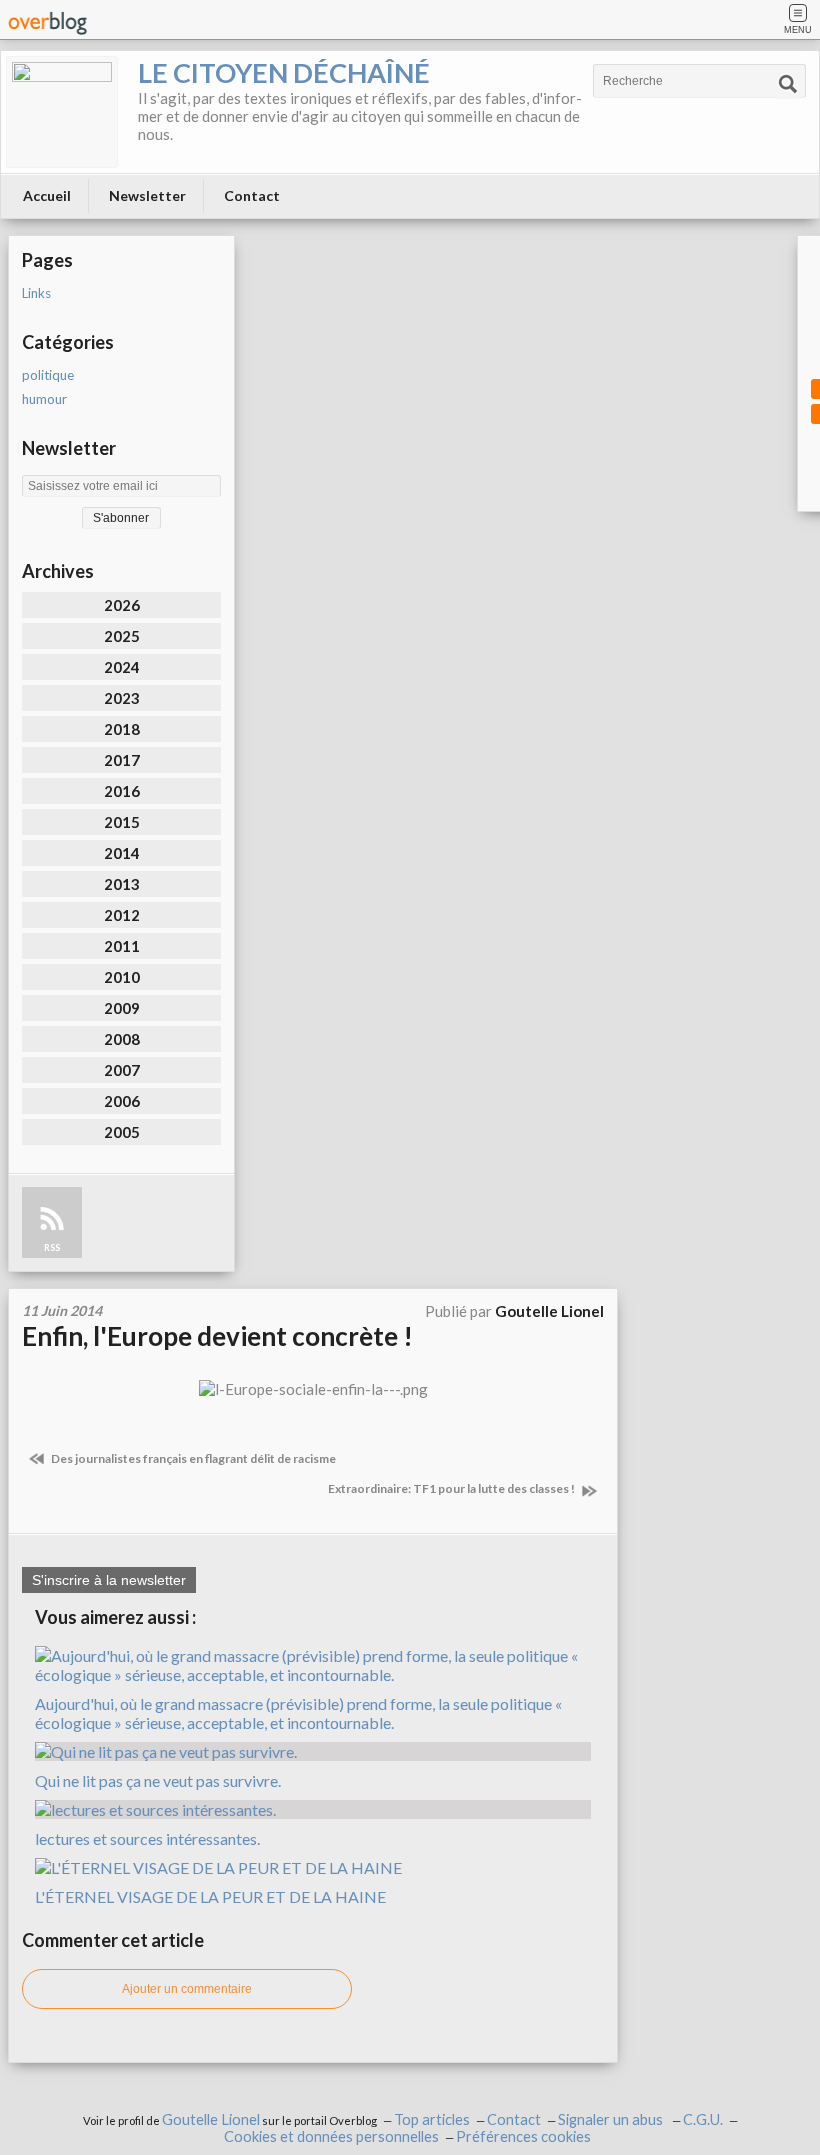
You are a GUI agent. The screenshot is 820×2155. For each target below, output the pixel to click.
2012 (122, 915)
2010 (122, 977)
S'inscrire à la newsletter (109, 1580)
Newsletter (147, 195)
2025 (122, 636)
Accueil (47, 195)
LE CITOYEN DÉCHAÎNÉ (284, 72)
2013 (122, 884)
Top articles (432, 2119)
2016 (122, 791)
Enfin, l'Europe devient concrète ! (217, 1336)
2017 (122, 760)
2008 (122, 1039)
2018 (122, 729)
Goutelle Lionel (211, 2119)
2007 (122, 1070)
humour (44, 399)
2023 (122, 698)
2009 (122, 1008)
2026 (122, 605)
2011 (122, 946)
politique (48, 375)
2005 (122, 1132)
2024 (122, 667)
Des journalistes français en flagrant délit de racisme (192, 1458)
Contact (252, 195)
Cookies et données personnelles (331, 2136)
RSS (52, 1247)
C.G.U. (703, 2119)
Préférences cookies (523, 2136)
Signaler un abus (612, 2119)
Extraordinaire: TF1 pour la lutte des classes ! (452, 1488)
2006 (122, 1101)
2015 (122, 822)
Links (36, 293)
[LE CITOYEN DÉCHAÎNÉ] (62, 112)
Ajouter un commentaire (187, 1989)
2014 (122, 853)
